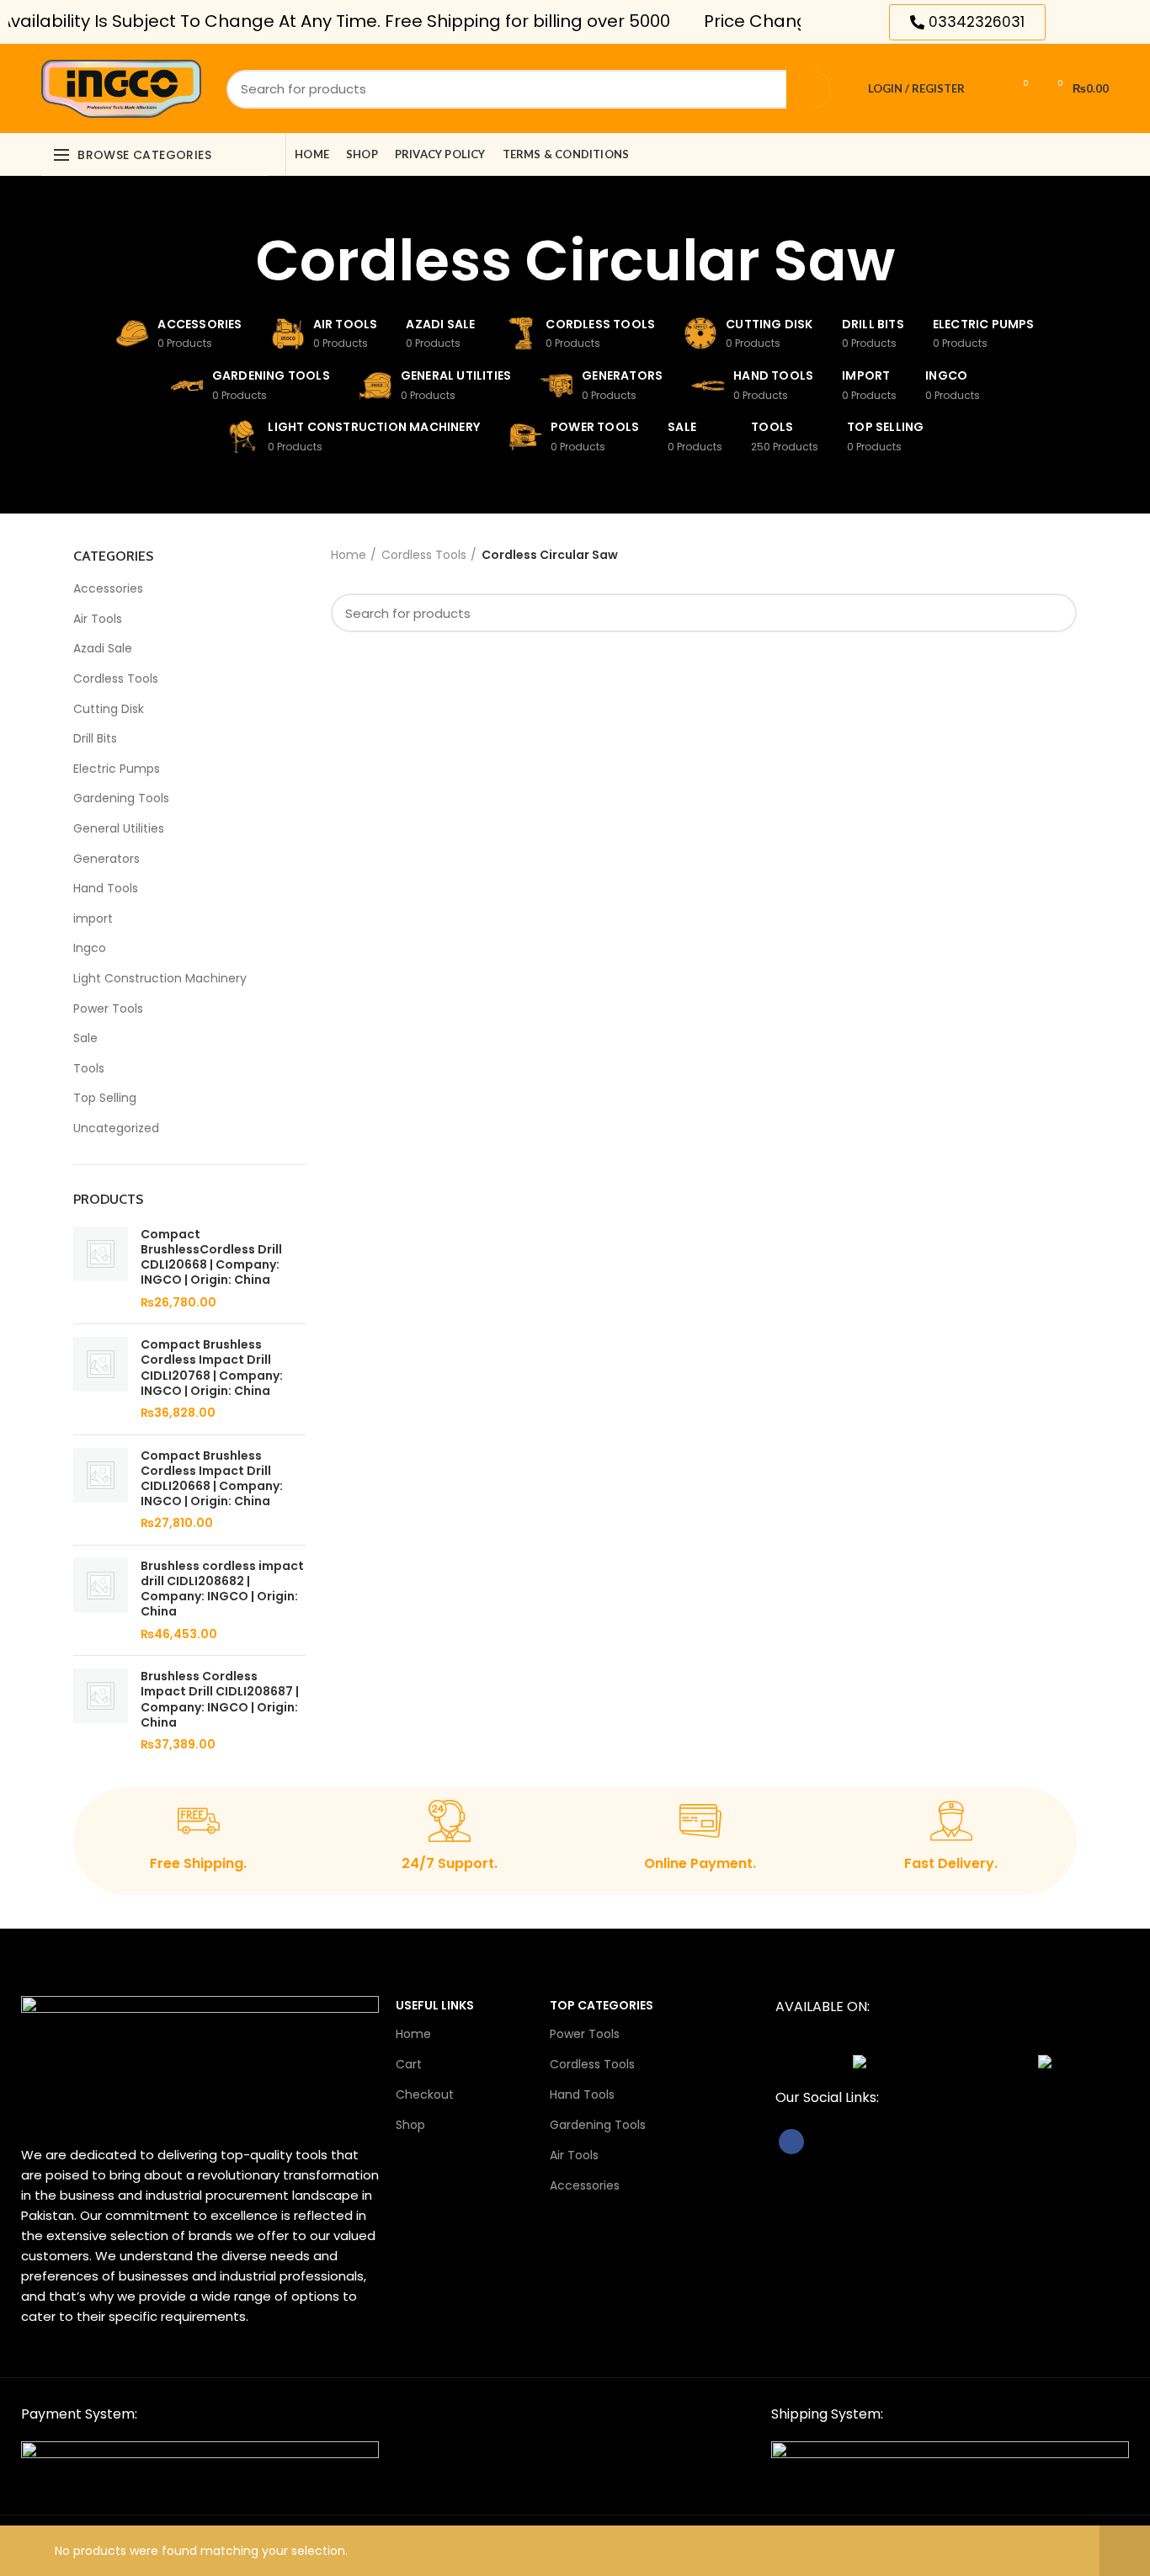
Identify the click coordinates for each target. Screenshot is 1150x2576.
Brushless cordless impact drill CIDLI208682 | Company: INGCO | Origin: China (222, 1589)
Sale (85, 1038)
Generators (106, 859)
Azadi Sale (103, 648)
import (93, 918)
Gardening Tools (121, 798)
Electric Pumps (117, 769)
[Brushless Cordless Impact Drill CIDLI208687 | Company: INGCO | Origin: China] (101, 1711)
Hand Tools (106, 888)
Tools (89, 1068)
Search (808, 89)
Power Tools (108, 1009)
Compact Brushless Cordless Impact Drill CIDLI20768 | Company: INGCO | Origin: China (212, 1368)
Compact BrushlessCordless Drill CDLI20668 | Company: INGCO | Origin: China (211, 1257)
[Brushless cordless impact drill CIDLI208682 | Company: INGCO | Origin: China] (101, 1600)
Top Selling (105, 1098)
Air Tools (98, 619)
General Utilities (119, 828)
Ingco (90, 948)
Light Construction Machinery (160, 978)
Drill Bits (95, 738)
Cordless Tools (116, 679)
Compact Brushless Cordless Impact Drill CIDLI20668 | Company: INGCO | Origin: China (212, 1479)
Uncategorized (116, 1128)
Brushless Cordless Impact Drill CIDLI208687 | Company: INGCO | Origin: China (220, 1699)
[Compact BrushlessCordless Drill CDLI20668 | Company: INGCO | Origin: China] (101, 1269)
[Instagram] (852, 22)
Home (349, 555)
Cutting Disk (109, 709)
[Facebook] (830, 22)
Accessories (108, 588)
